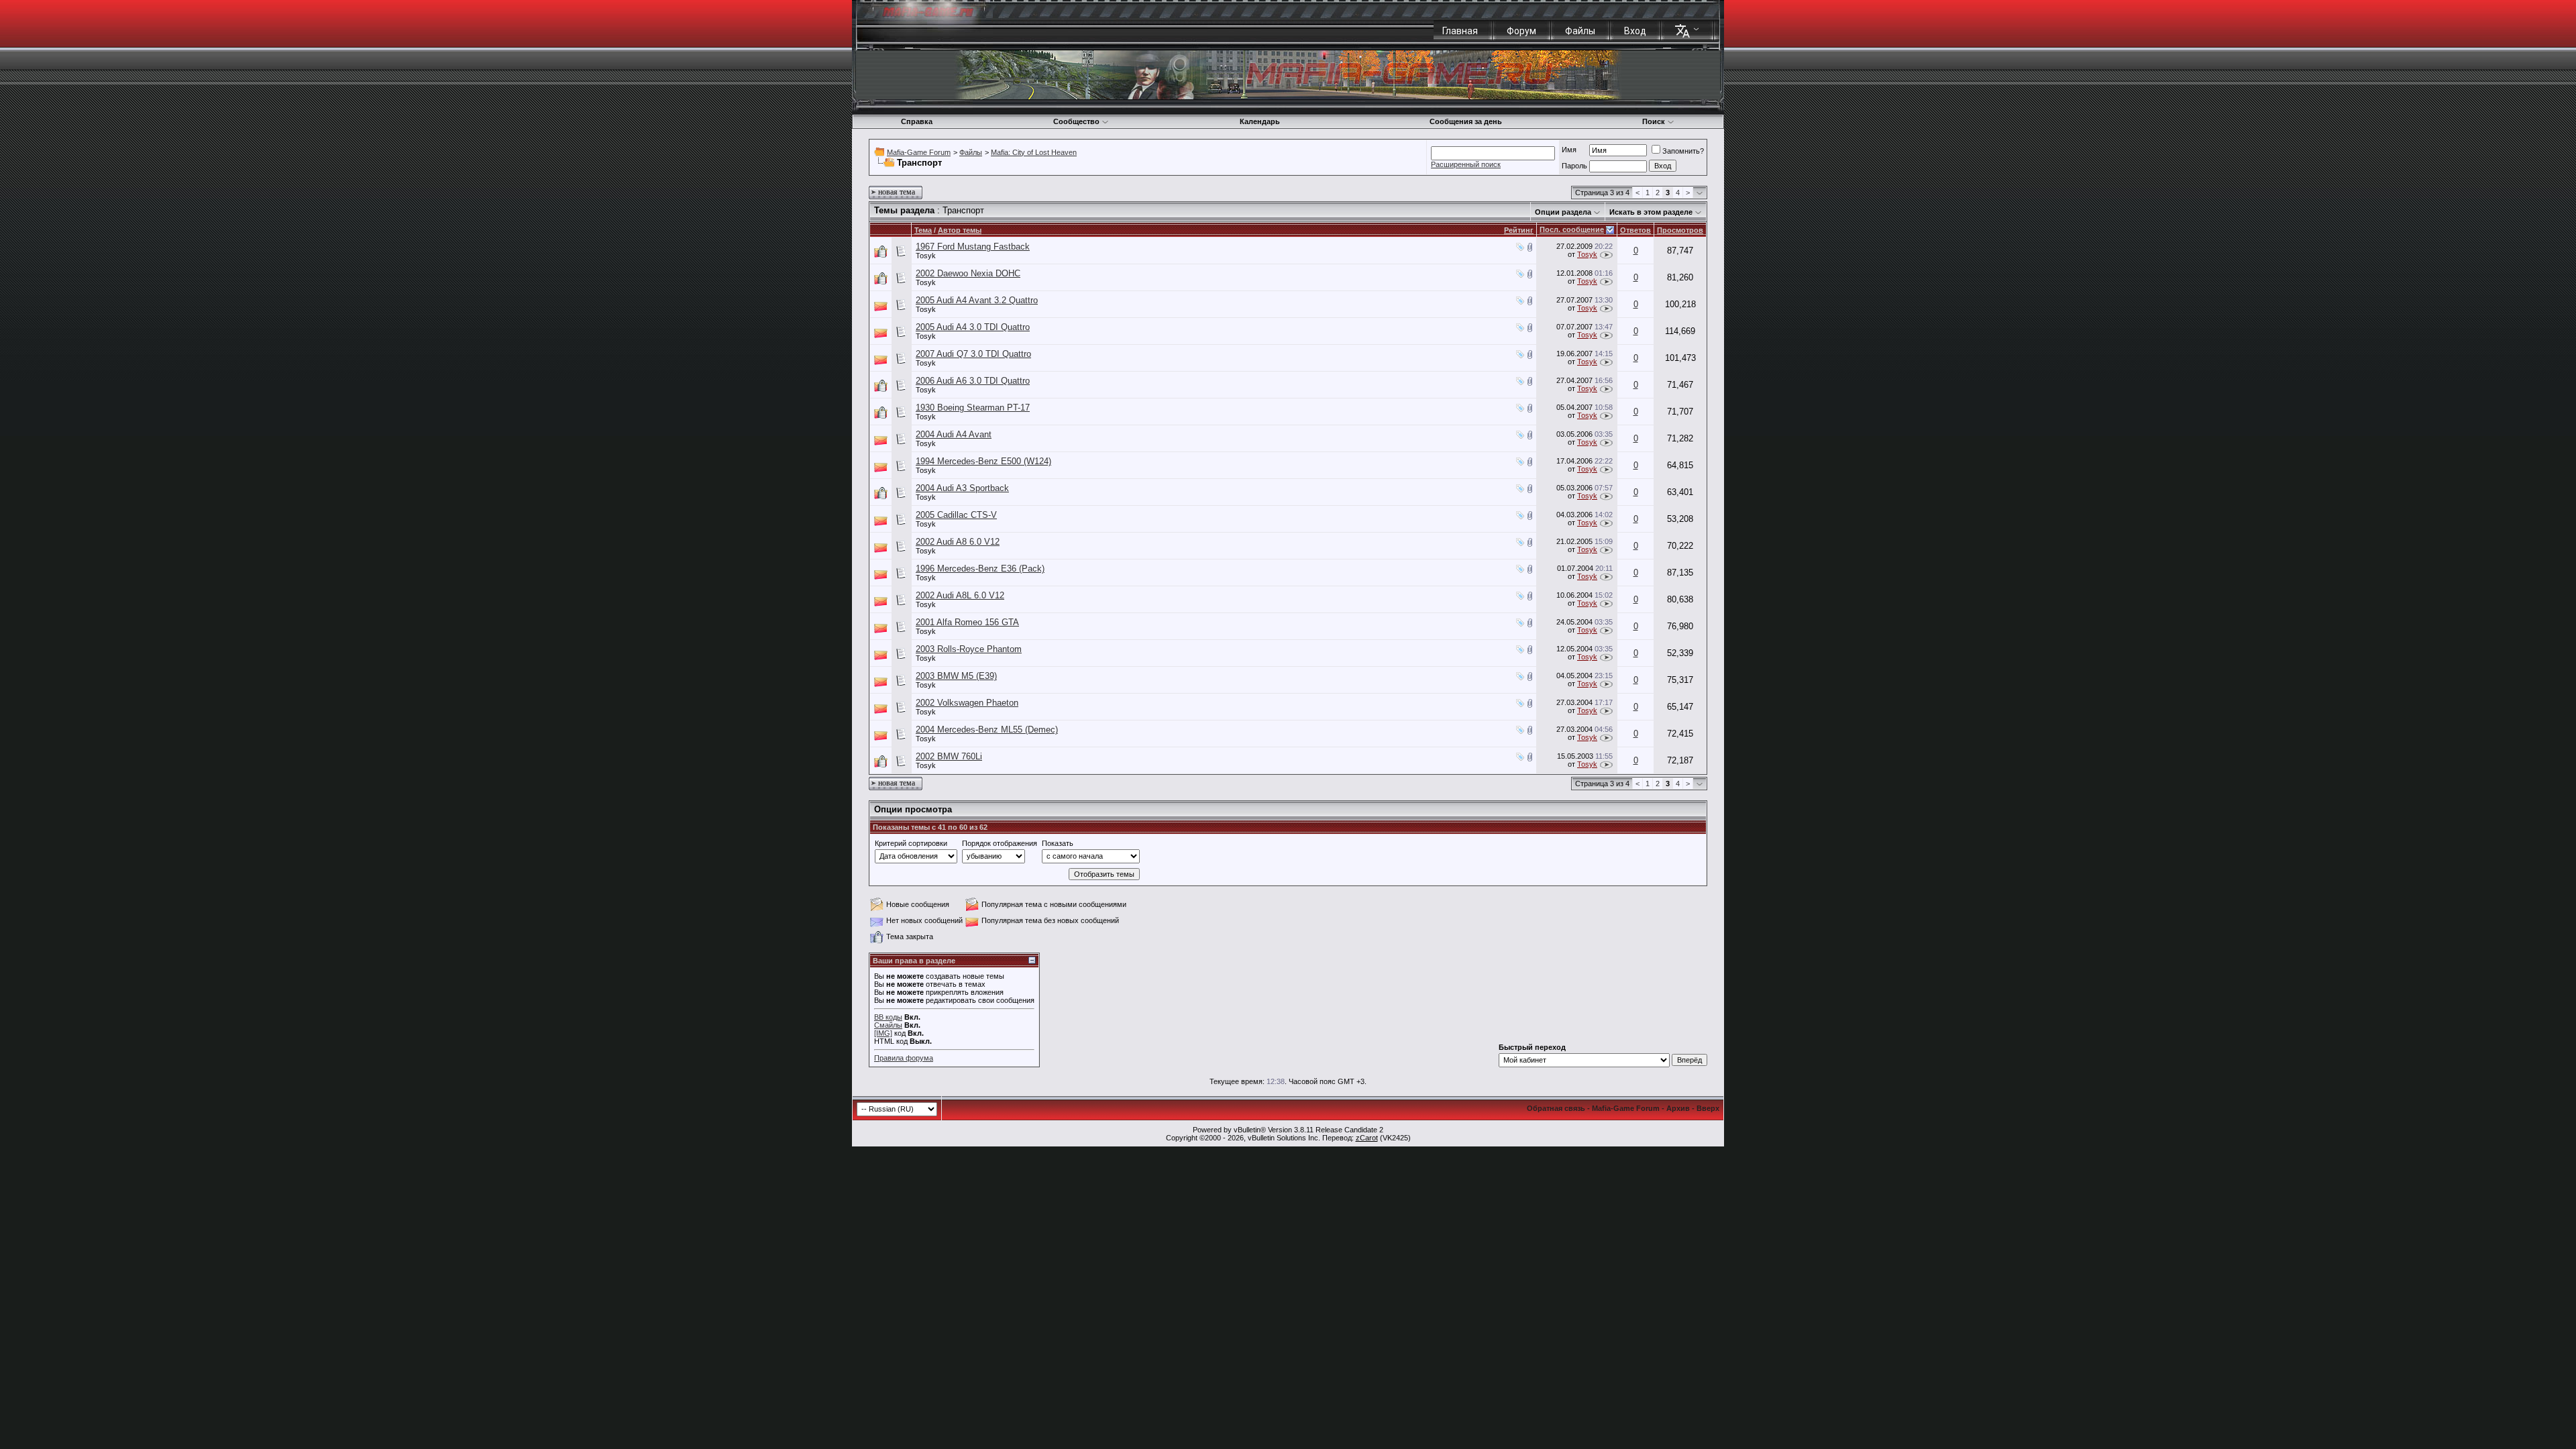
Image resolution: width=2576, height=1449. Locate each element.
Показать (1058, 843)
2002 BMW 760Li (949, 756)
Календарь (1260, 121)
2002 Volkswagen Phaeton (967, 703)
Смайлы (888, 1025)
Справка (917, 121)
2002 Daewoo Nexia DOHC (968, 273)
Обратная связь (1556, 1108)
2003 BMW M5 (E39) (956, 676)
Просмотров (1680, 230)
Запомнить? (1683, 151)
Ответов (1635, 230)
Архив (1678, 1108)
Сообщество (1076, 121)
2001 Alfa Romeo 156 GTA (967, 622)
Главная (1460, 31)
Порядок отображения (1000, 843)
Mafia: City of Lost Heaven (1034, 152)
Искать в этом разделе (1651, 212)
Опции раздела (1563, 212)
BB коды (888, 1017)
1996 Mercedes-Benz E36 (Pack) (980, 569)
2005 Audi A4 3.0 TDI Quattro (973, 327)
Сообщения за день (1466, 121)
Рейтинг (1519, 230)
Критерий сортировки (911, 843)
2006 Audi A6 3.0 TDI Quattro (973, 381)
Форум (1521, 31)
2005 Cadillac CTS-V (956, 515)
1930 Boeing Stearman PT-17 (973, 408)
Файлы (1580, 31)
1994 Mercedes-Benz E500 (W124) (983, 461)
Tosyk (926, 256)
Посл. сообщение (1572, 229)
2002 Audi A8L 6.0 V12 (960, 595)
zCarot (1367, 1138)
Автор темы (960, 230)
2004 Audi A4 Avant (954, 434)
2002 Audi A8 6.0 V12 (958, 542)
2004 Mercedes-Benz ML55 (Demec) (987, 730)
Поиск (1654, 121)
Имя (1569, 150)
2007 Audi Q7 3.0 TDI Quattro (973, 354)
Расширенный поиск (1466, 164)
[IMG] (883, 1033)
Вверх (1708, 1108)
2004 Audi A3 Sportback (962, 488)
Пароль (1574, 166)
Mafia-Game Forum (919, 152)
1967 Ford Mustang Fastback (973, 247)
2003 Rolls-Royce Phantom (969, 649)
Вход (1635, 31)
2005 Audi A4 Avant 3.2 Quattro (977, 300)
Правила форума (904, 1058)
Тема (923, 230)
